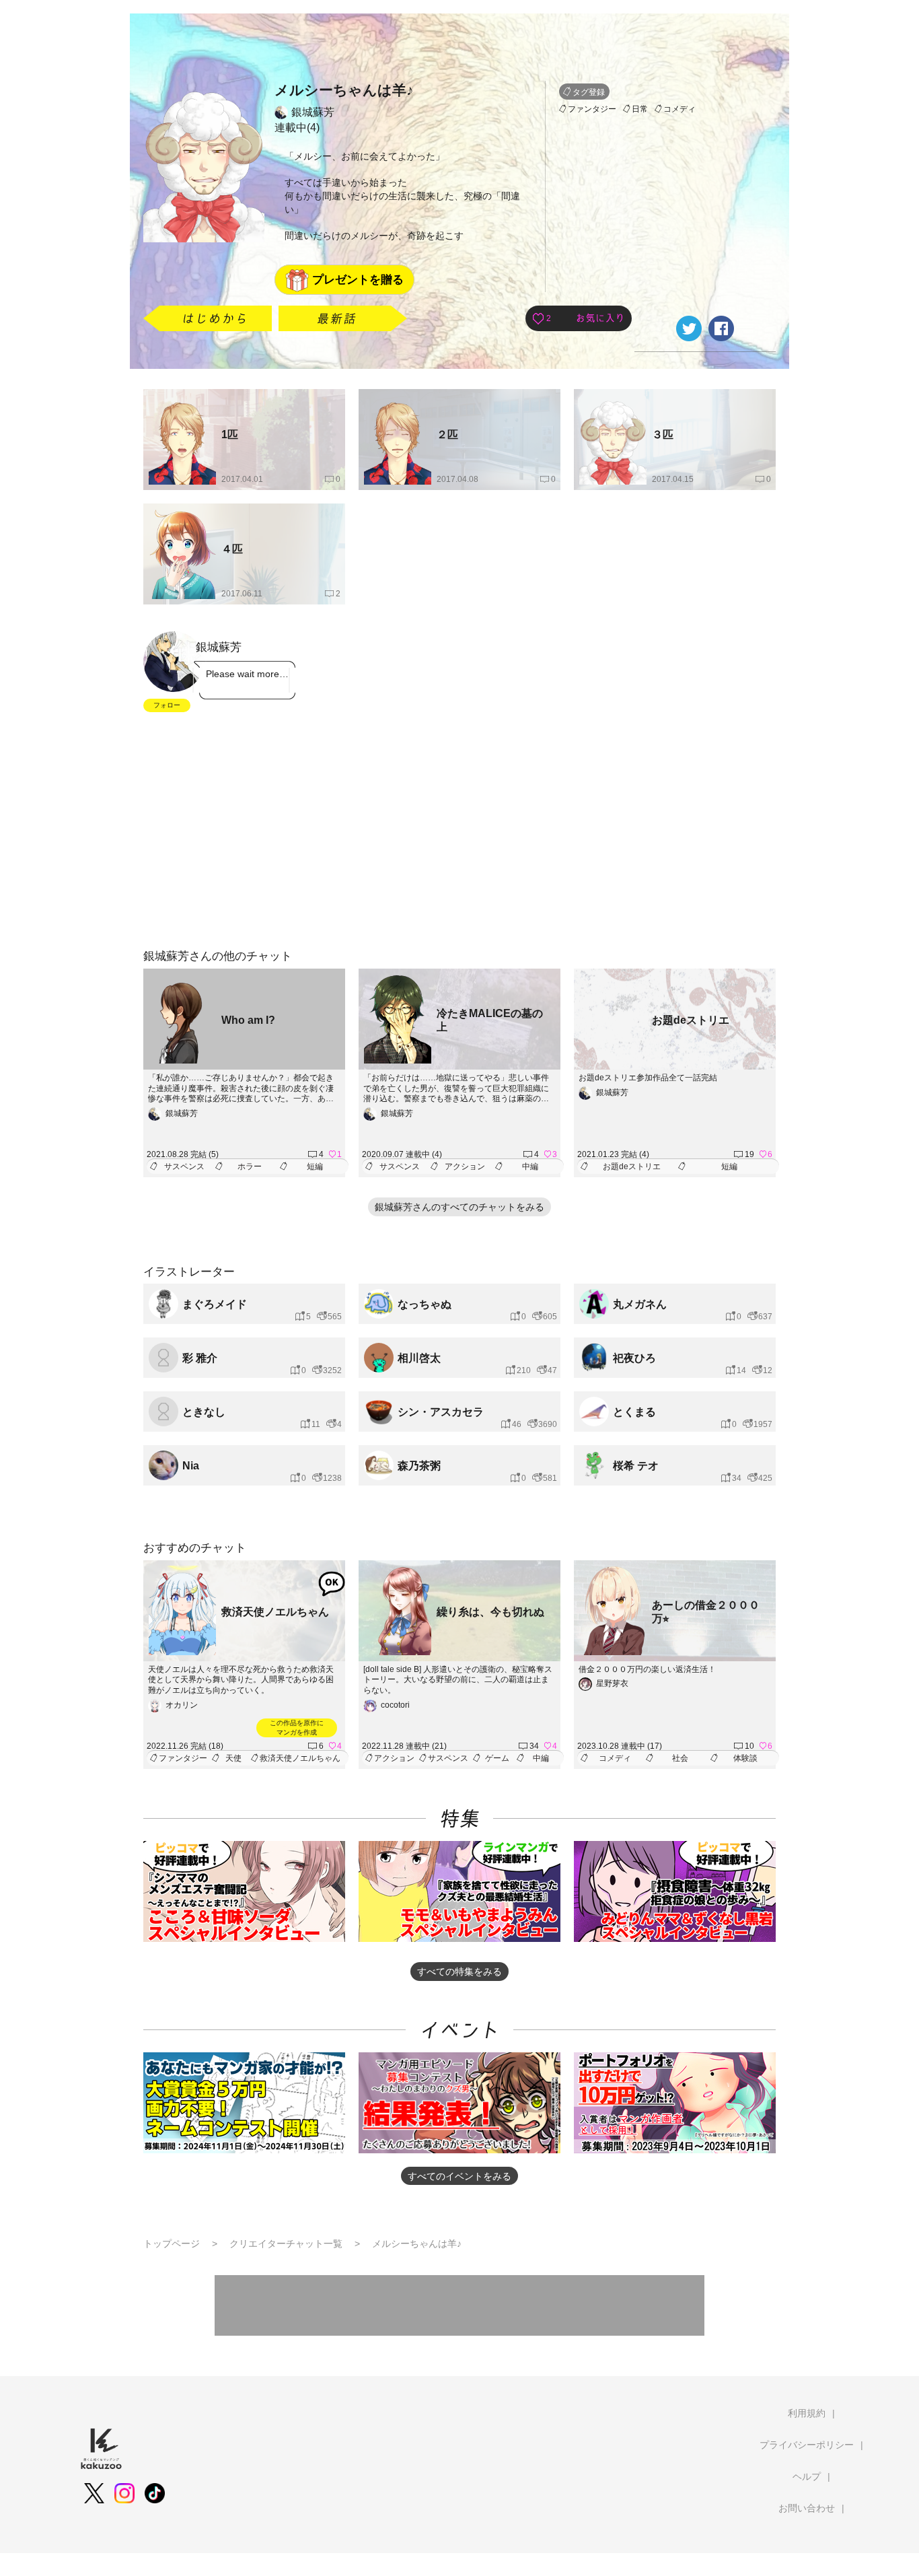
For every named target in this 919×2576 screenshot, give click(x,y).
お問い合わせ (807, 2508)
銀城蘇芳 (313, 112)
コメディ (679, 109)
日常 (640, 109)
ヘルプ (807, 2476)
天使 (233, 1758)
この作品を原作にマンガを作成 (297, 1728)
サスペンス (184, 1167)
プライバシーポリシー (807, 2445)
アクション (465, 1167)
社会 (680, 1758)
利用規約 (807, 2413)
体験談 (745, 1758)
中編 (530, 1167)
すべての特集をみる (459, 1972)
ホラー (250, 1167)
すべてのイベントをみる (459, 2176)
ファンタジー (592, 109)
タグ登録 (589, 92)
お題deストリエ (632, 1167)
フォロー (167, 705)
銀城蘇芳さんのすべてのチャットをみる (459, 1207)
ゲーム (497, 1758)
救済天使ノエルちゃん (300, 1758)
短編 (315, 1167)
